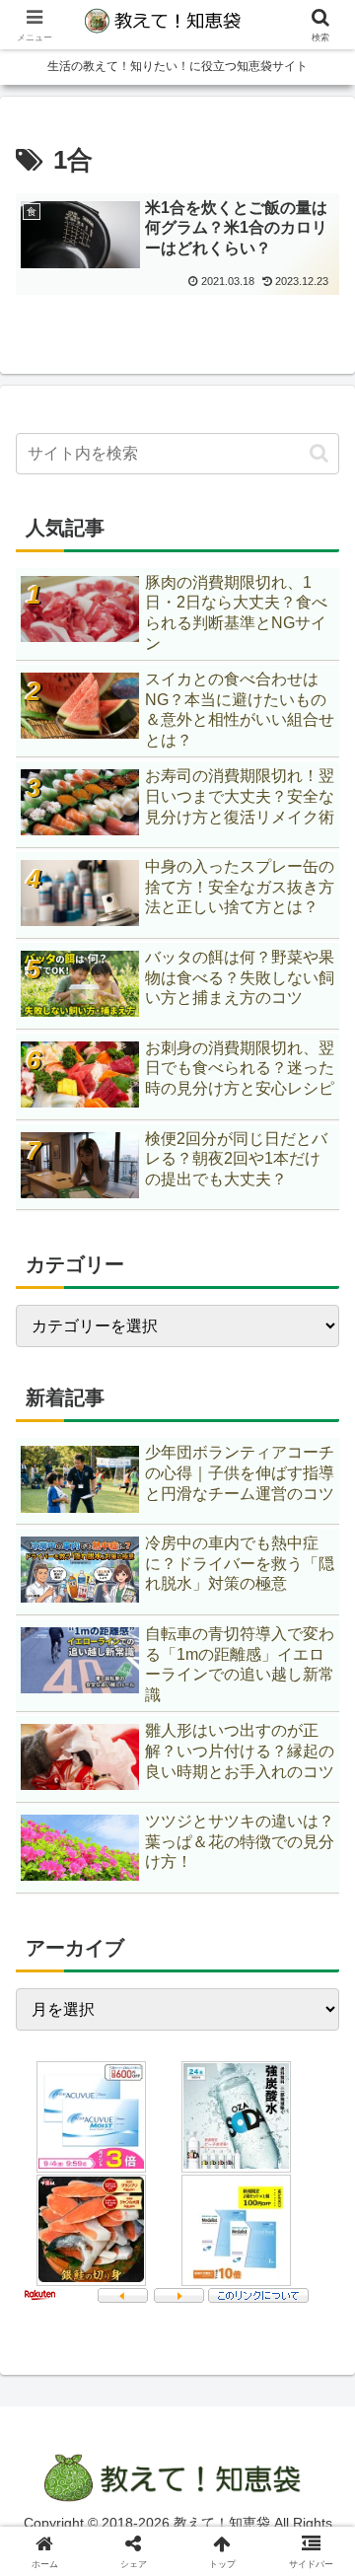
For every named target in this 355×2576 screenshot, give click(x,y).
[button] (319, 453)
